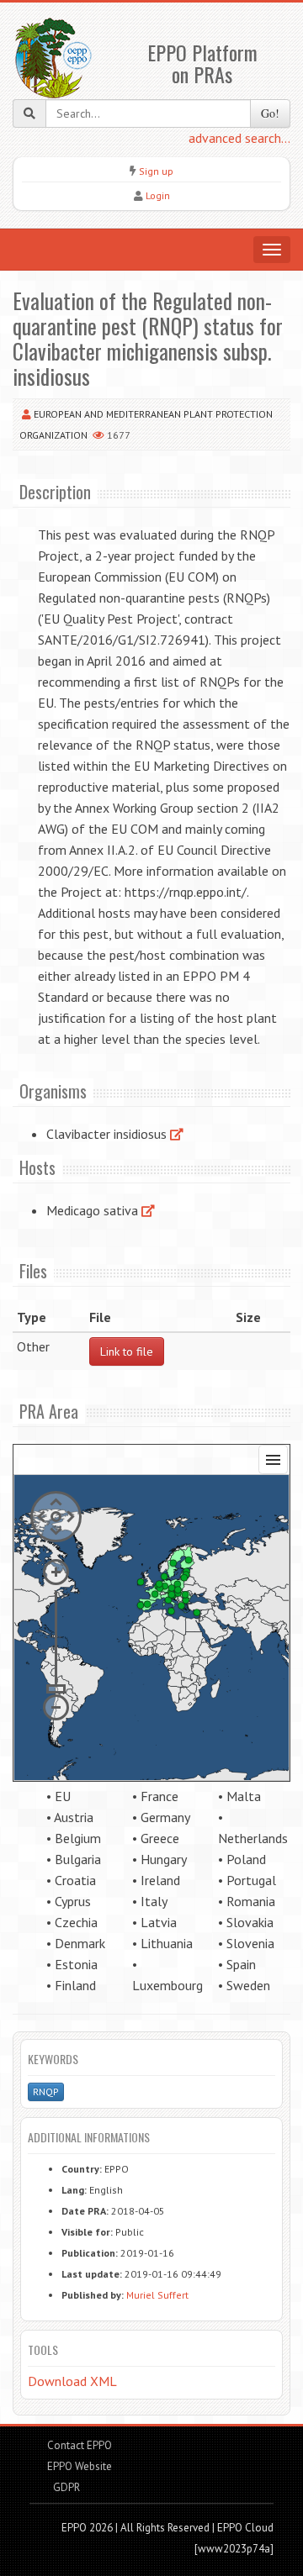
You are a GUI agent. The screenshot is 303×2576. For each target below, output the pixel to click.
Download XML (72, 2381)
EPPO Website (80, 2466)
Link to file (127, 1351)
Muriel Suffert (157, 2295)
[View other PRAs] (177, 1134)
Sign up (156, 171)
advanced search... (239, 138)
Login (158, 195)
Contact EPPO (80, 2445)
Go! (270, 113)
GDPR (65, 2487)
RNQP (46, 2091)
